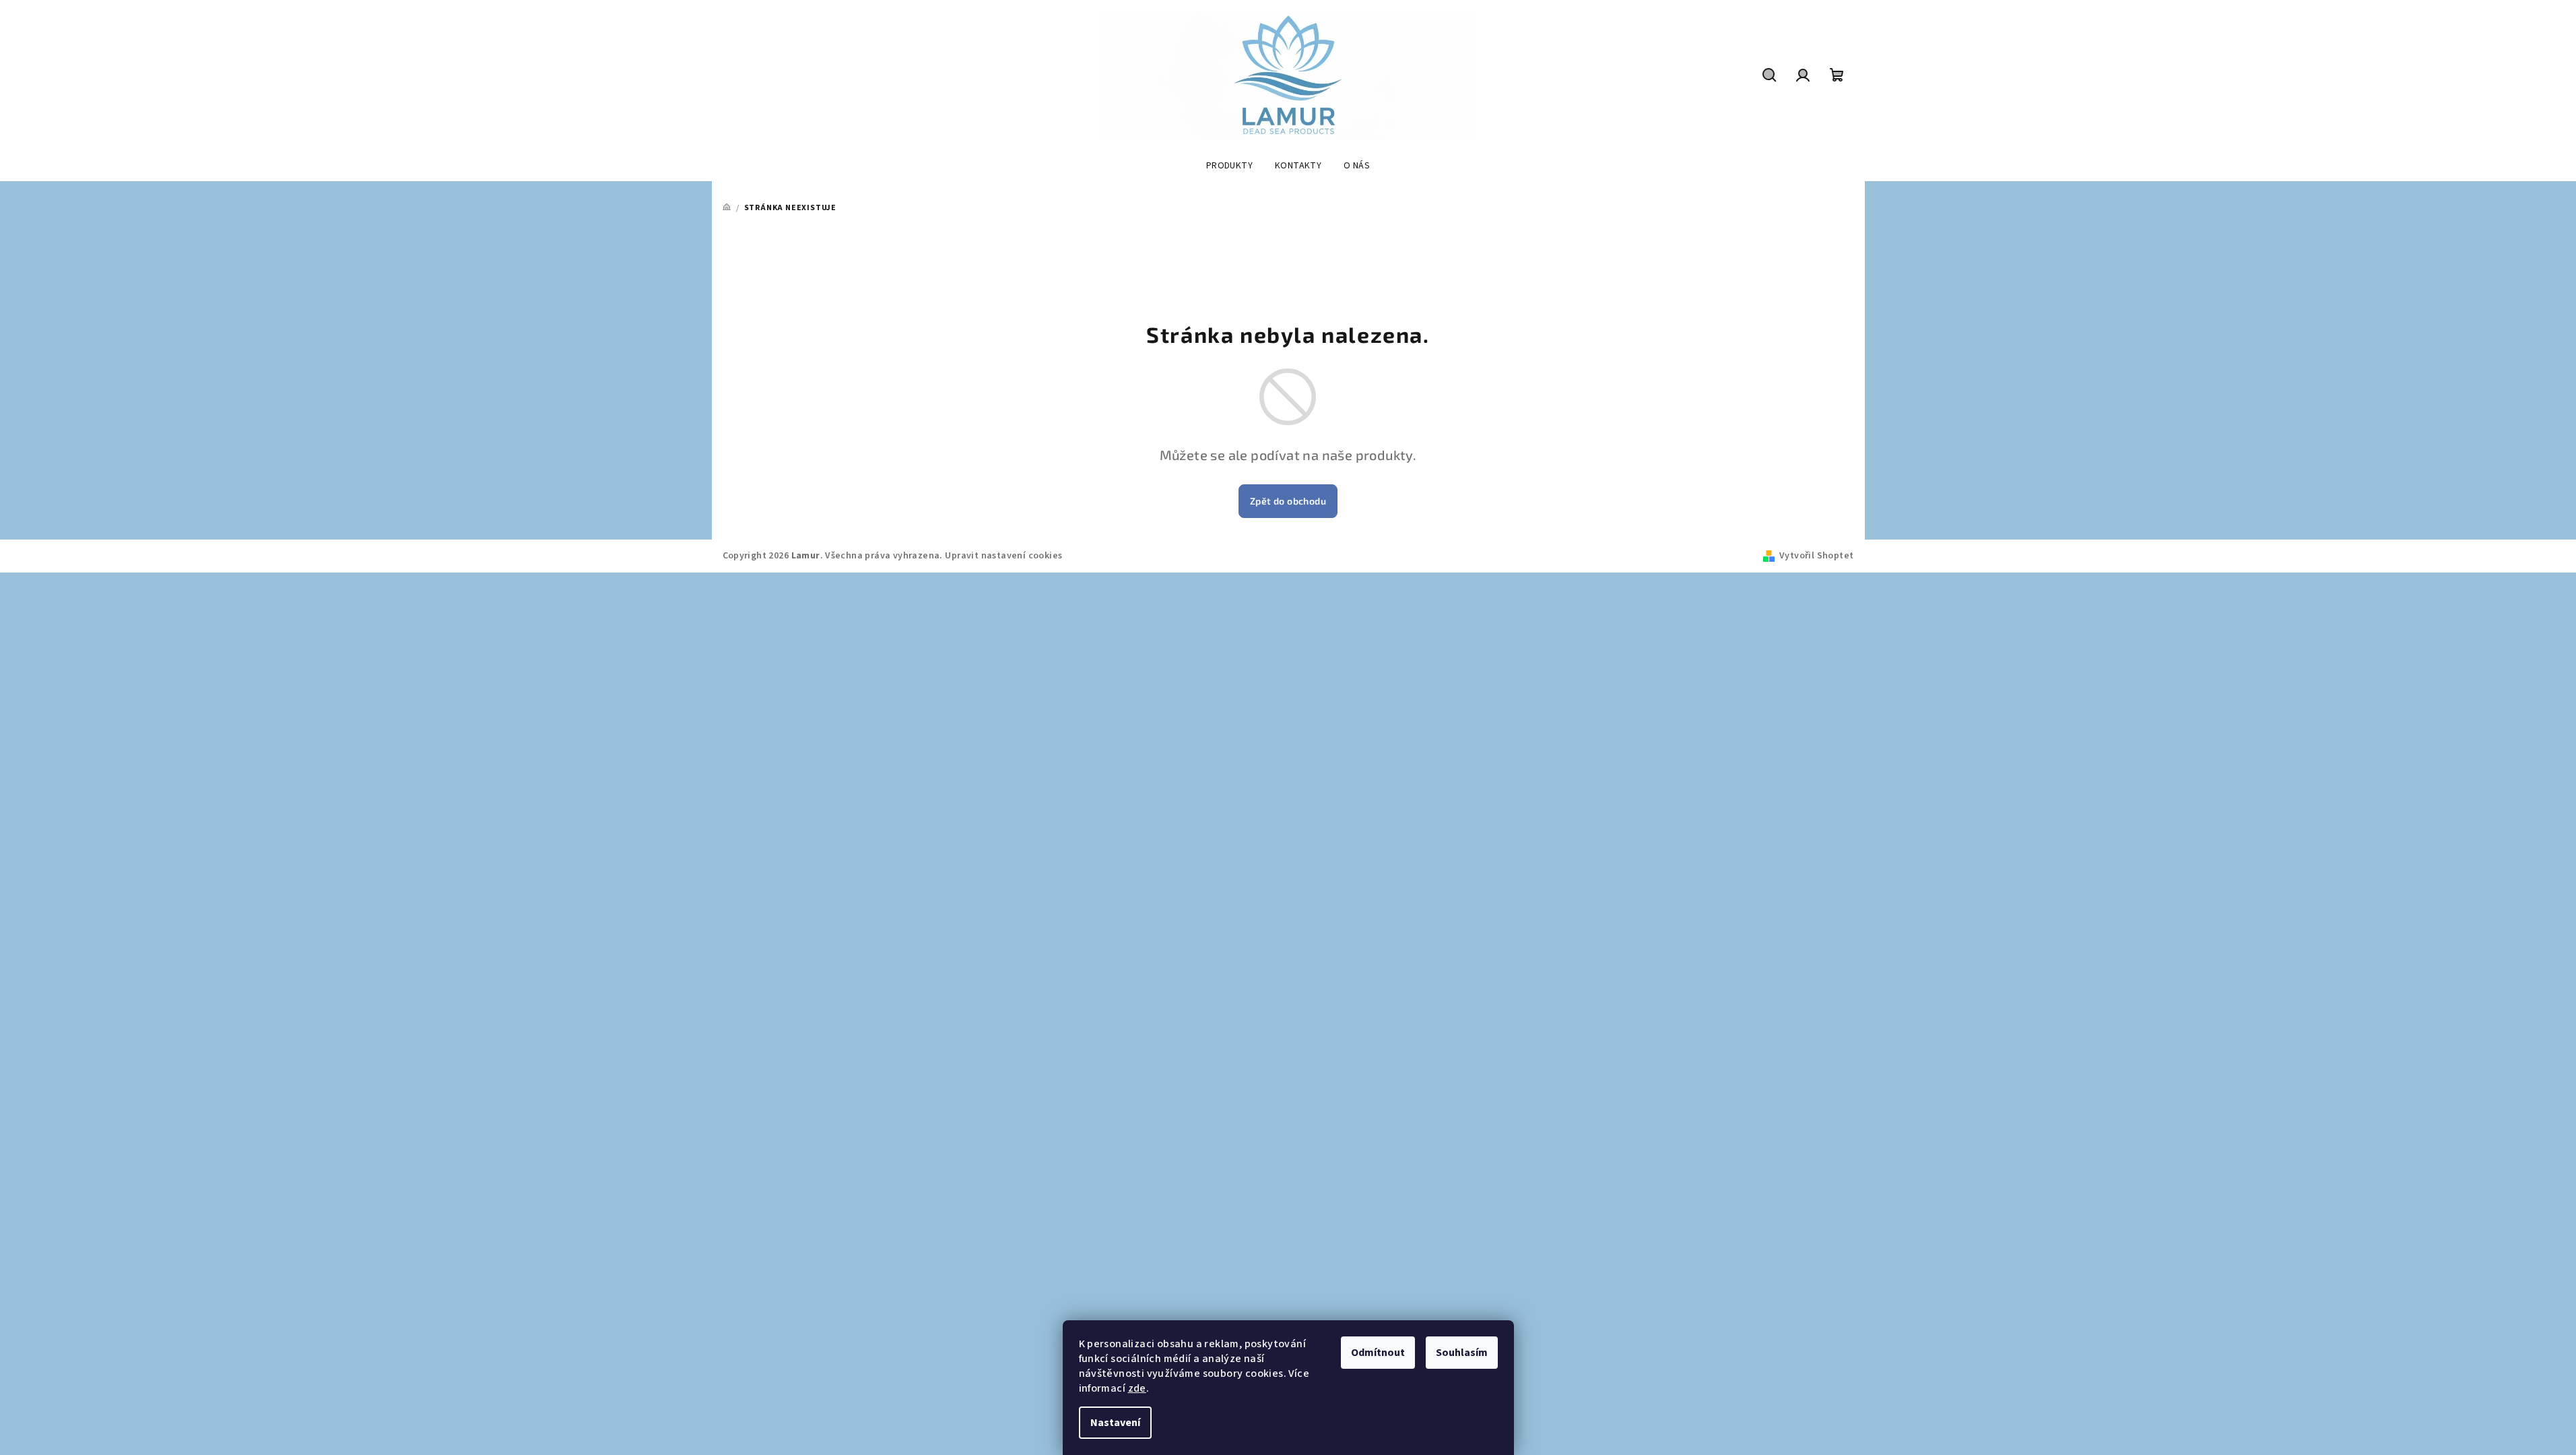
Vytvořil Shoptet (1816, 556)
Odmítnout (1378, 1353)
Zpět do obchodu (1288, 501)
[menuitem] (1229, 166)
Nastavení (1115, 1423)
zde (1137, 1388)
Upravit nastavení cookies (1003, 556)
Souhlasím (1462, 1353)
